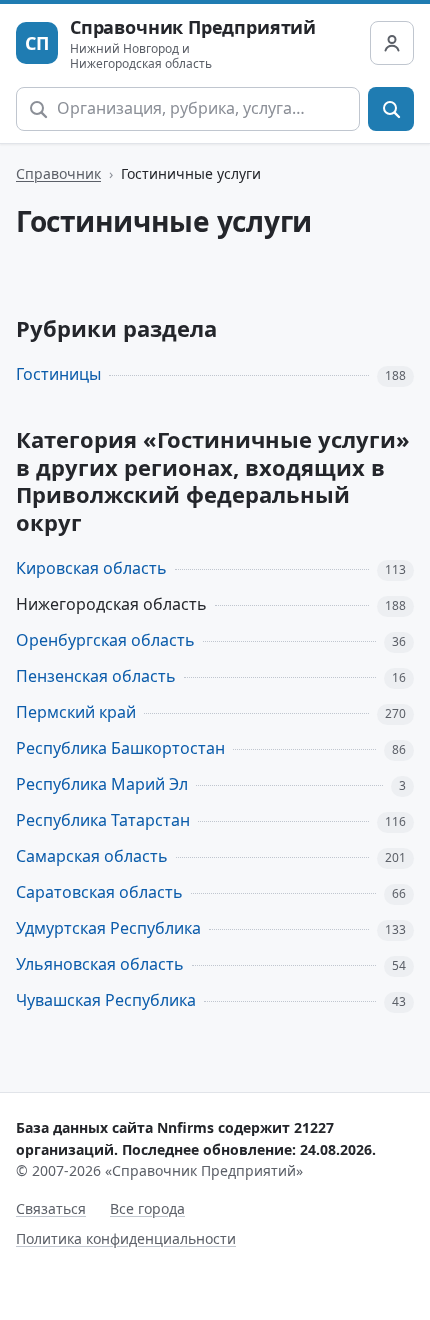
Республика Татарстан (103, 820)
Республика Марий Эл (102, 784)
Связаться (51, 1208)
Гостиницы (58, 374)
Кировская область (91, 568)
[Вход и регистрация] (392, 43)
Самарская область (92, 856)
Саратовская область (99, 892)
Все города (147, 1208)
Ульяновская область (100, 964)
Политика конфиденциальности (126, 1238)
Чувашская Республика (106, 1000)
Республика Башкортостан (120, 748)
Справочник (58, 173)
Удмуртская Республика (108, 928)
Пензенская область (96, 676)
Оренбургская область (105, 640)
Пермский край (76, 712)
